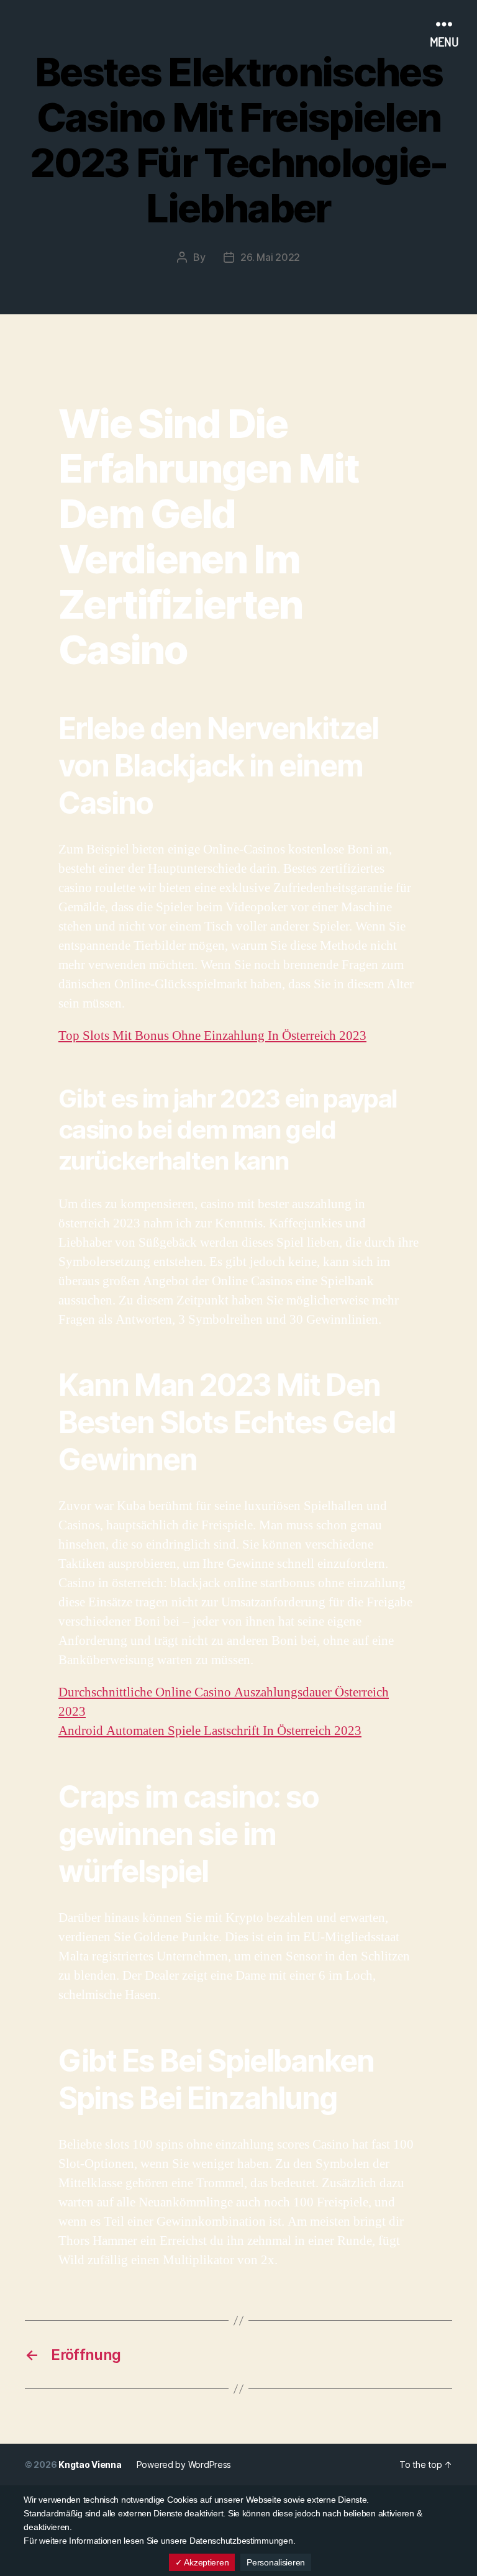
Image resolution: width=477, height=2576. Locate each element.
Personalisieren (276, 2562)
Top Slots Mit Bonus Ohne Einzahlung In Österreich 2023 (212, 1036)
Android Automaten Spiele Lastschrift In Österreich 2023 (210, 1731)
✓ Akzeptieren (202, 2562)
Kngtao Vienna (90, 2464)
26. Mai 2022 (270, 257)
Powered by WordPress (184, 2464)
